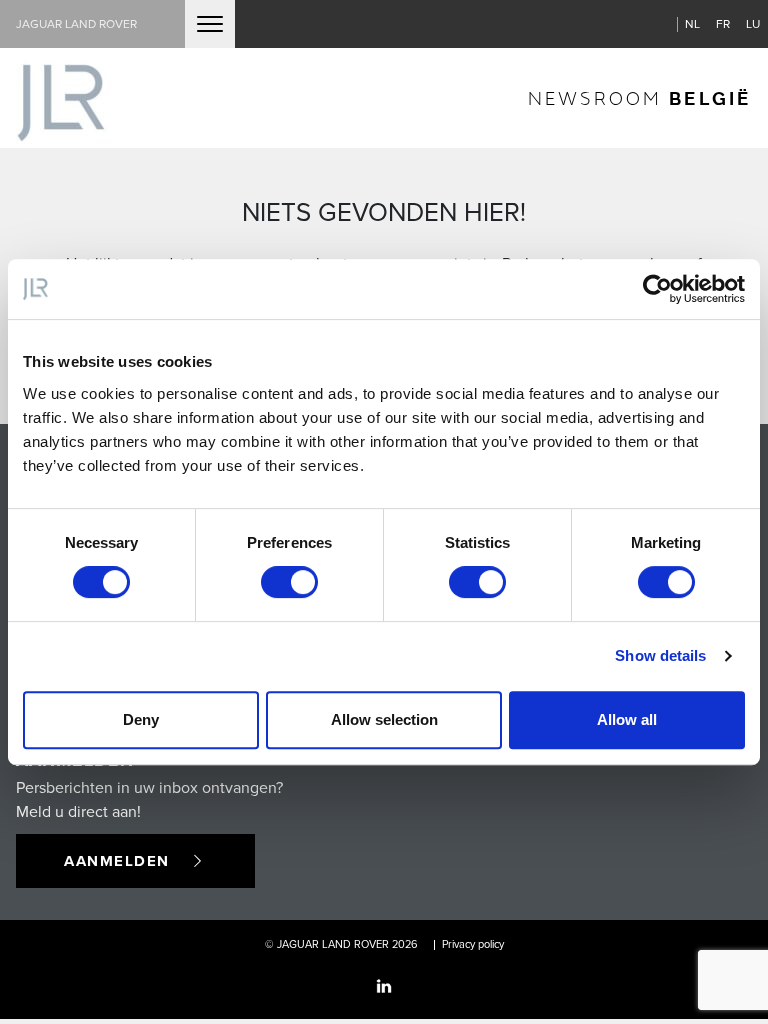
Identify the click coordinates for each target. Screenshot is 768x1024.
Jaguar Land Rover (76, 23)
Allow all (627, 719)
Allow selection (384, 719)
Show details (660, 655)
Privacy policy (473, 944)
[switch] (289, 582)
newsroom (640, 97)
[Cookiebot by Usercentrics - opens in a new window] (657, 289)
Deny (141, 719)
